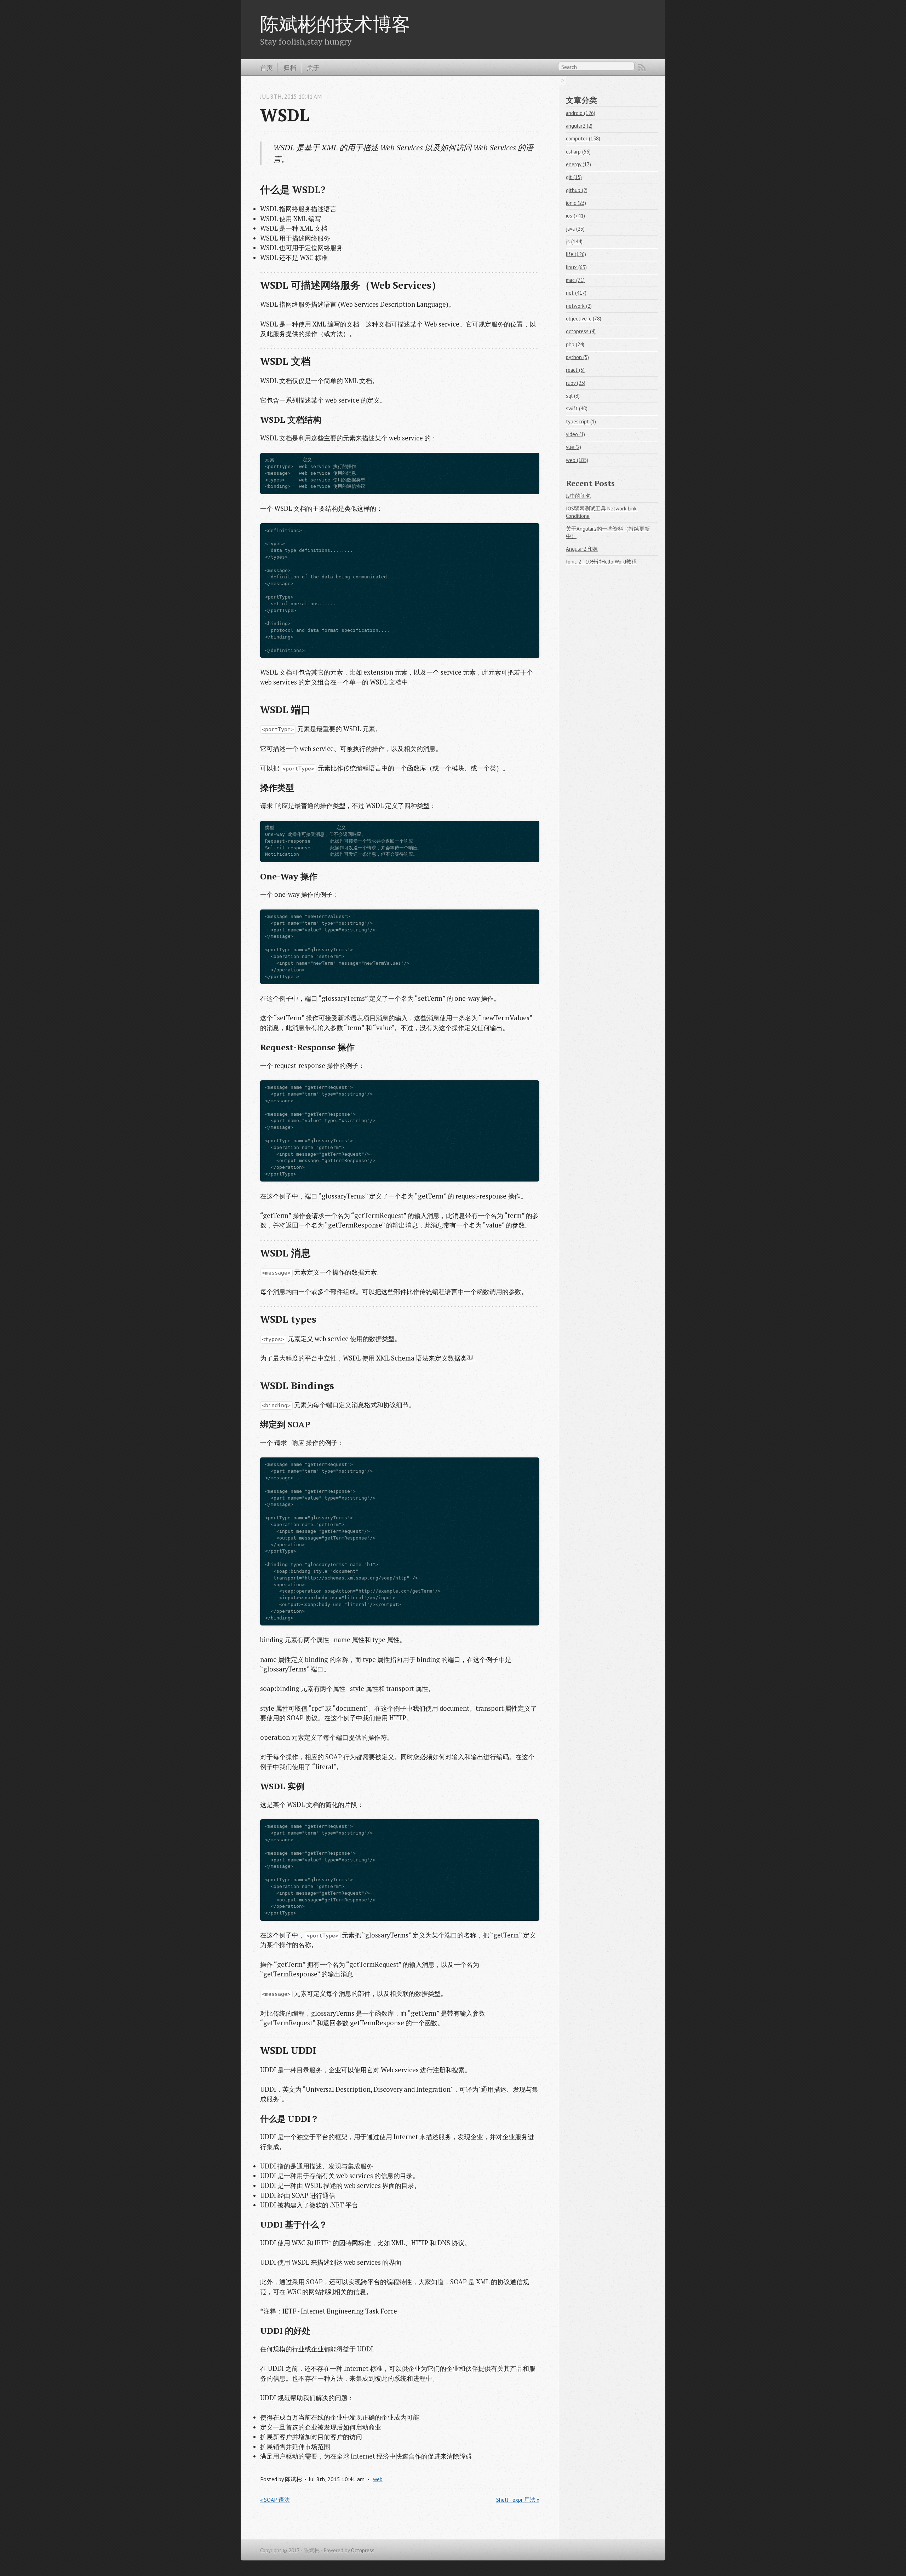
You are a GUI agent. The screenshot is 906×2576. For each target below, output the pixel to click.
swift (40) (577, 408)
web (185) (577, 460)
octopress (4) (581, 331)
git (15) (574, 177)
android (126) (581, 113)
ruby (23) (576, 383)
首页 (266, 68)
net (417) (576, 293)
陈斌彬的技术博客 (335, 24)
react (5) (575, 370)
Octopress (363, 2550)
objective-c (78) (584, 319)
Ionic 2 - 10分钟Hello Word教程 (601, 562)
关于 (313, 68)
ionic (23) (576, 203)
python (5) (577, 357)
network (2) (579, 306)
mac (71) (575, 280)
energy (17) (578, 164)
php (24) (575, 344)
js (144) (574, 241)
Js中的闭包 (578, 496)
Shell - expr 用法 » (518, 2500)
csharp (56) (578, 152)
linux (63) (576, 267)
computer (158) (583, 138)
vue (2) (574, 447)
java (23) (575, 229)
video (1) (575, 434)
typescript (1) (581, 421)
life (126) (576, 254)
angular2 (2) (579, 126)
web (378, 2479)
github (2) (577, 190)
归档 (290, 68)
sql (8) (573, 396)
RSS (642, 68)
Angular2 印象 (582, 549)
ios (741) (575, 216)
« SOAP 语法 (275, 2500)
